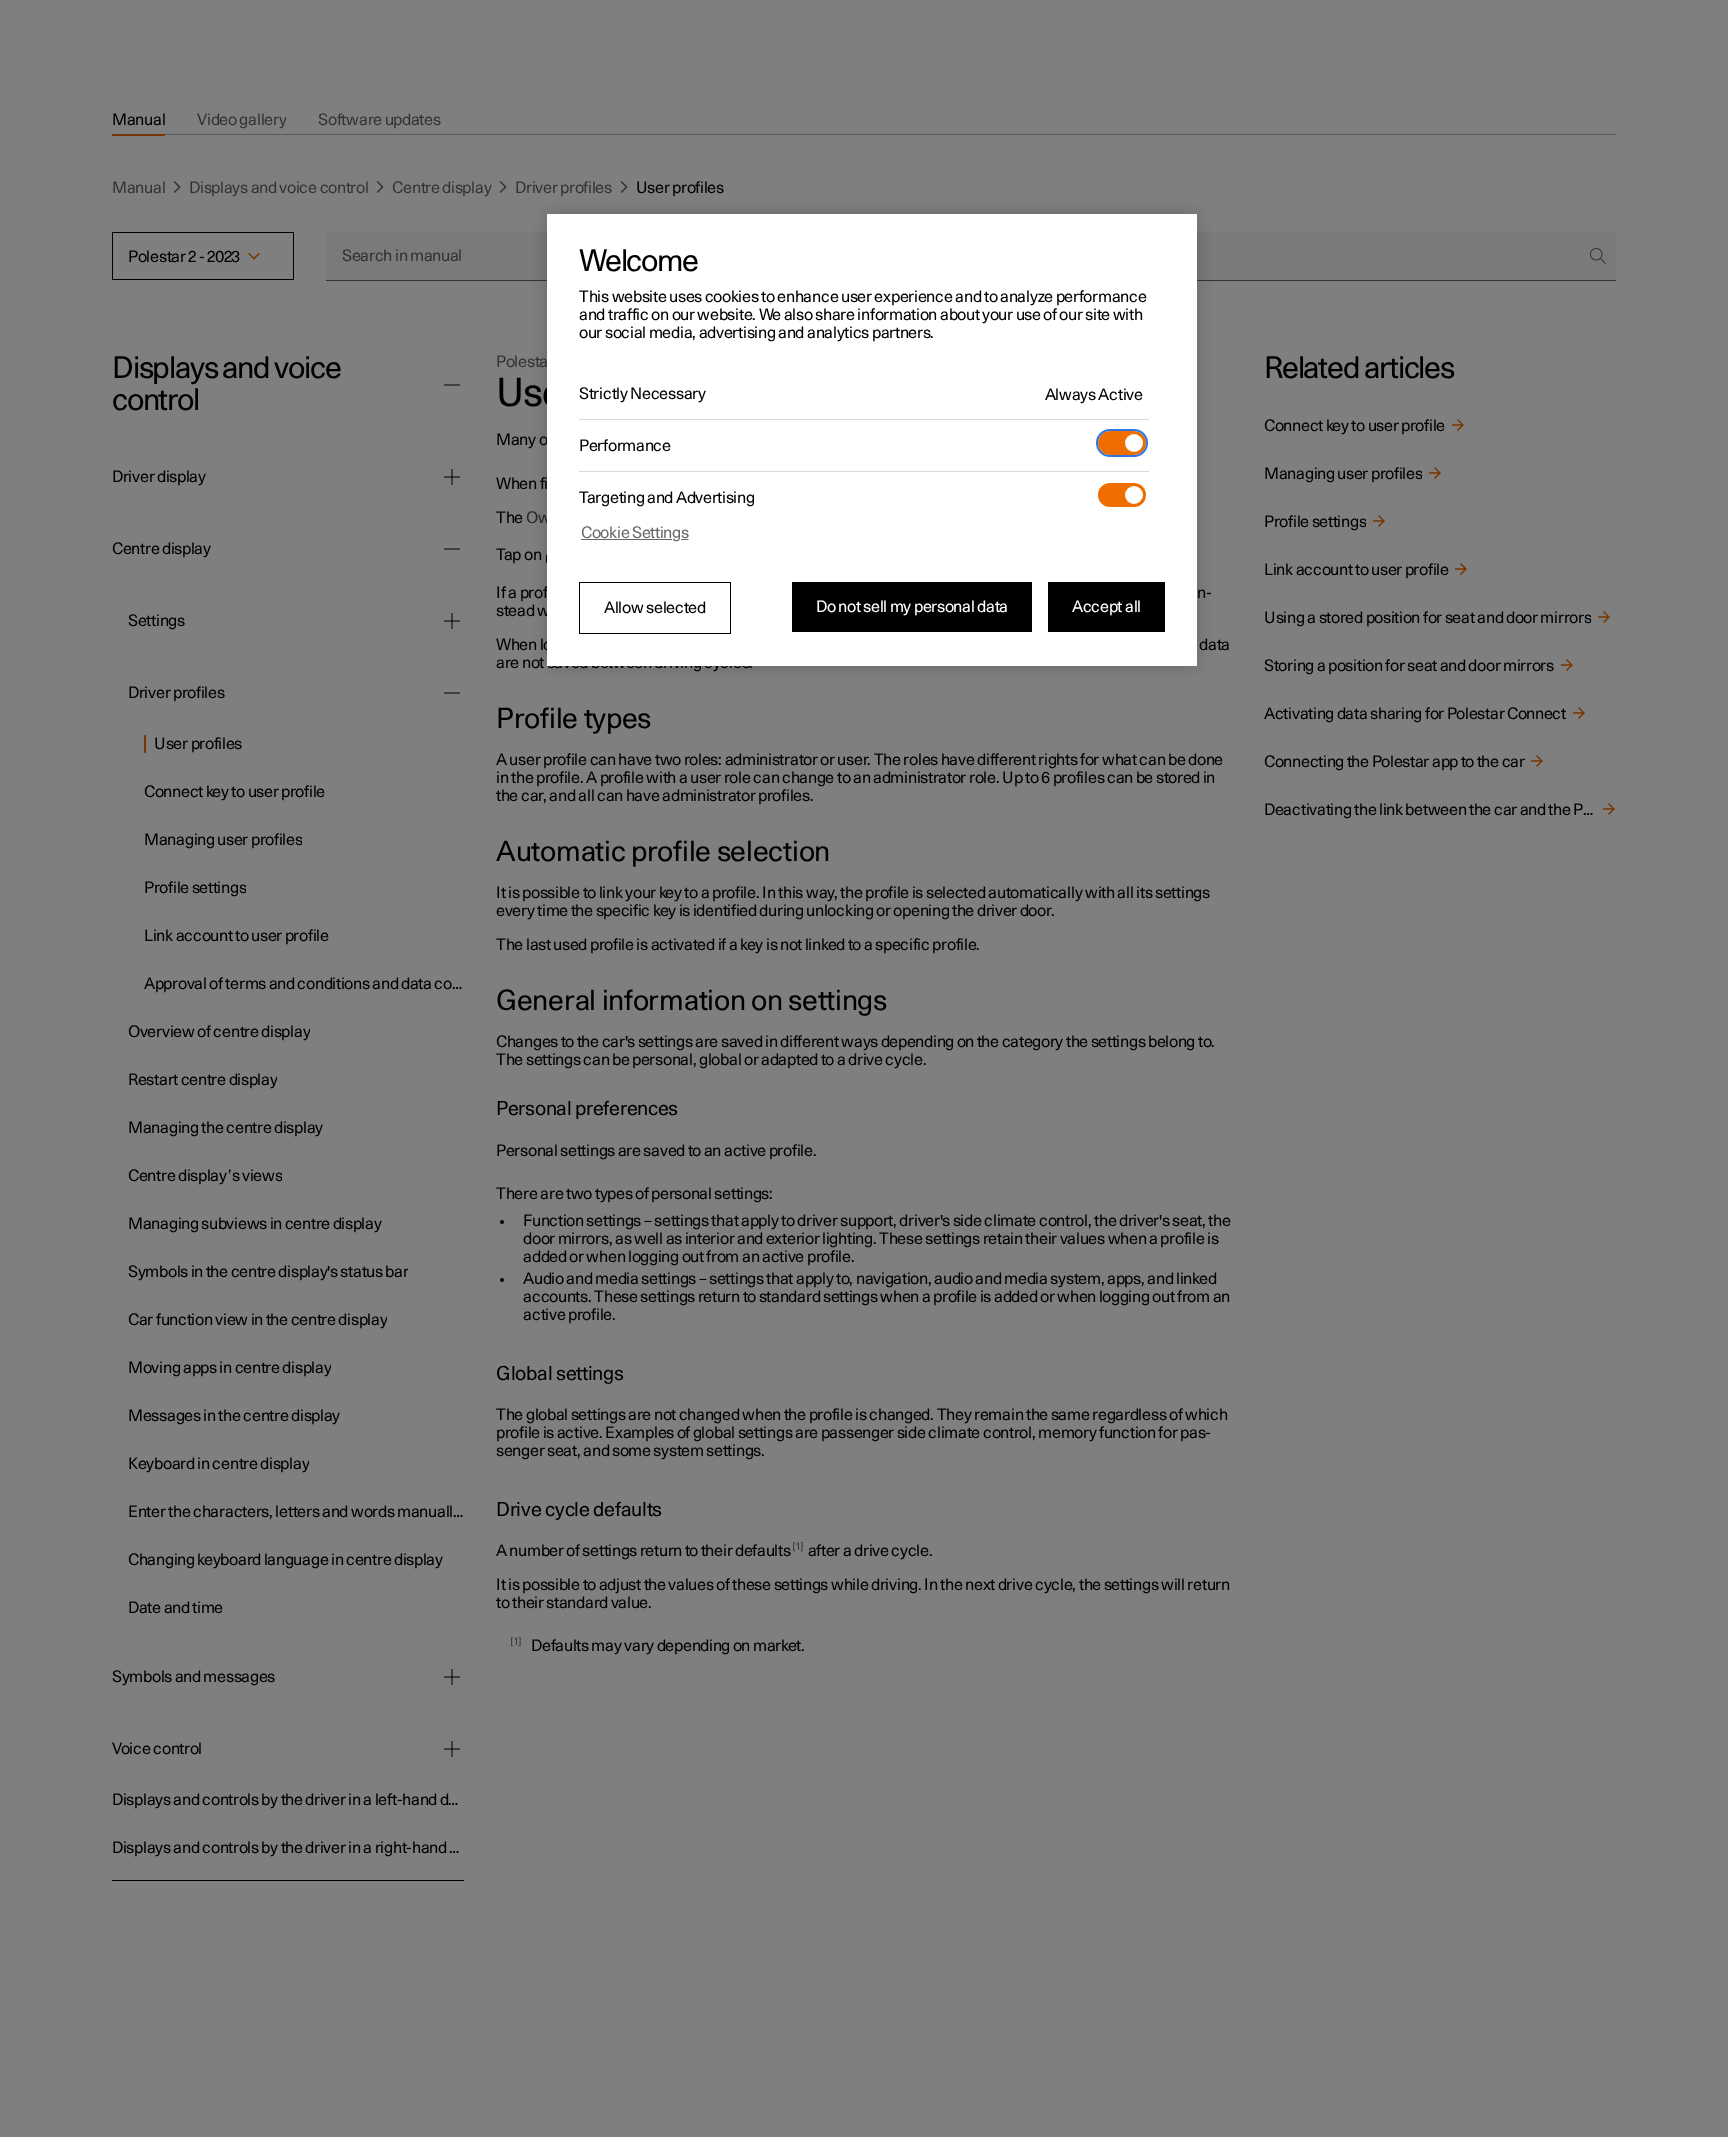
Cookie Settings (635, 533)
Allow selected (655, 608)
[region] (872, 440)
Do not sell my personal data (912, 607)
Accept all (1106, 607)
